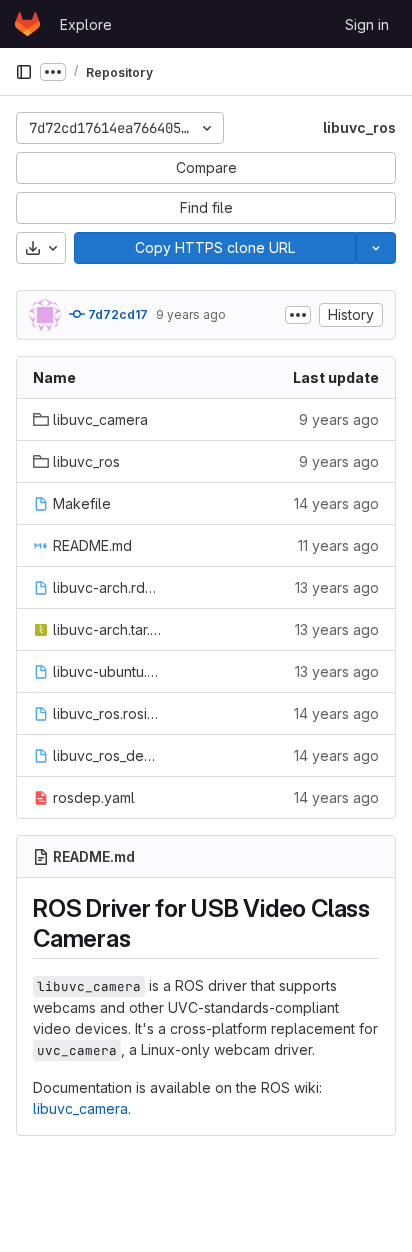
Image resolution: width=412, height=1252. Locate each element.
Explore (86, 24)
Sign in (367, 24)
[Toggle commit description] (298, 315)
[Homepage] (27, 24)
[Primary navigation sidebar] (24, 72)
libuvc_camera (80, 1108)
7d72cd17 (116, 314)
